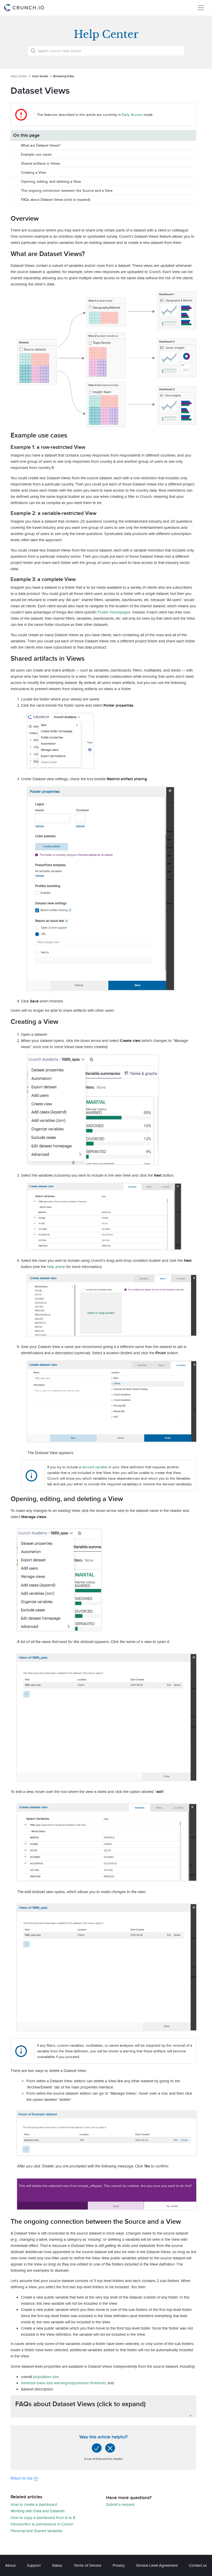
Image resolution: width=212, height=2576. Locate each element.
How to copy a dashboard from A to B (43, 2518)
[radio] (97, 2448)
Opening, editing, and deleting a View (51, 181)
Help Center (19, 76)
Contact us (198, 2565)
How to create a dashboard (34, 2504)
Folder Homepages (114, 612)
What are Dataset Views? (41, 145)
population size (46, 2377)
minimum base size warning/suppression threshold (63, 2383)
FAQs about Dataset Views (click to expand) (55, 200)
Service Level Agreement (157, 2565)
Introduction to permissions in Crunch (42, 2524)
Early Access (132, 115)
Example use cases (36, 154)
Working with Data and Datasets (38, 2511)
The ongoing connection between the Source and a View (67, 190)
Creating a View (33, 172)
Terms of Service (88, 2565)
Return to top (22, 2478)
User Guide (40, 76)
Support (34, 2565)
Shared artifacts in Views (41, 163)
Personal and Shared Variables (37, 2531)
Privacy (119, 2565)
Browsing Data (63, 76)
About (10, 2565)
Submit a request (120, 2504)
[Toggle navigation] (201, 8)
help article (56, 1267)
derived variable (95, 1467)
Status (57, 2565)
